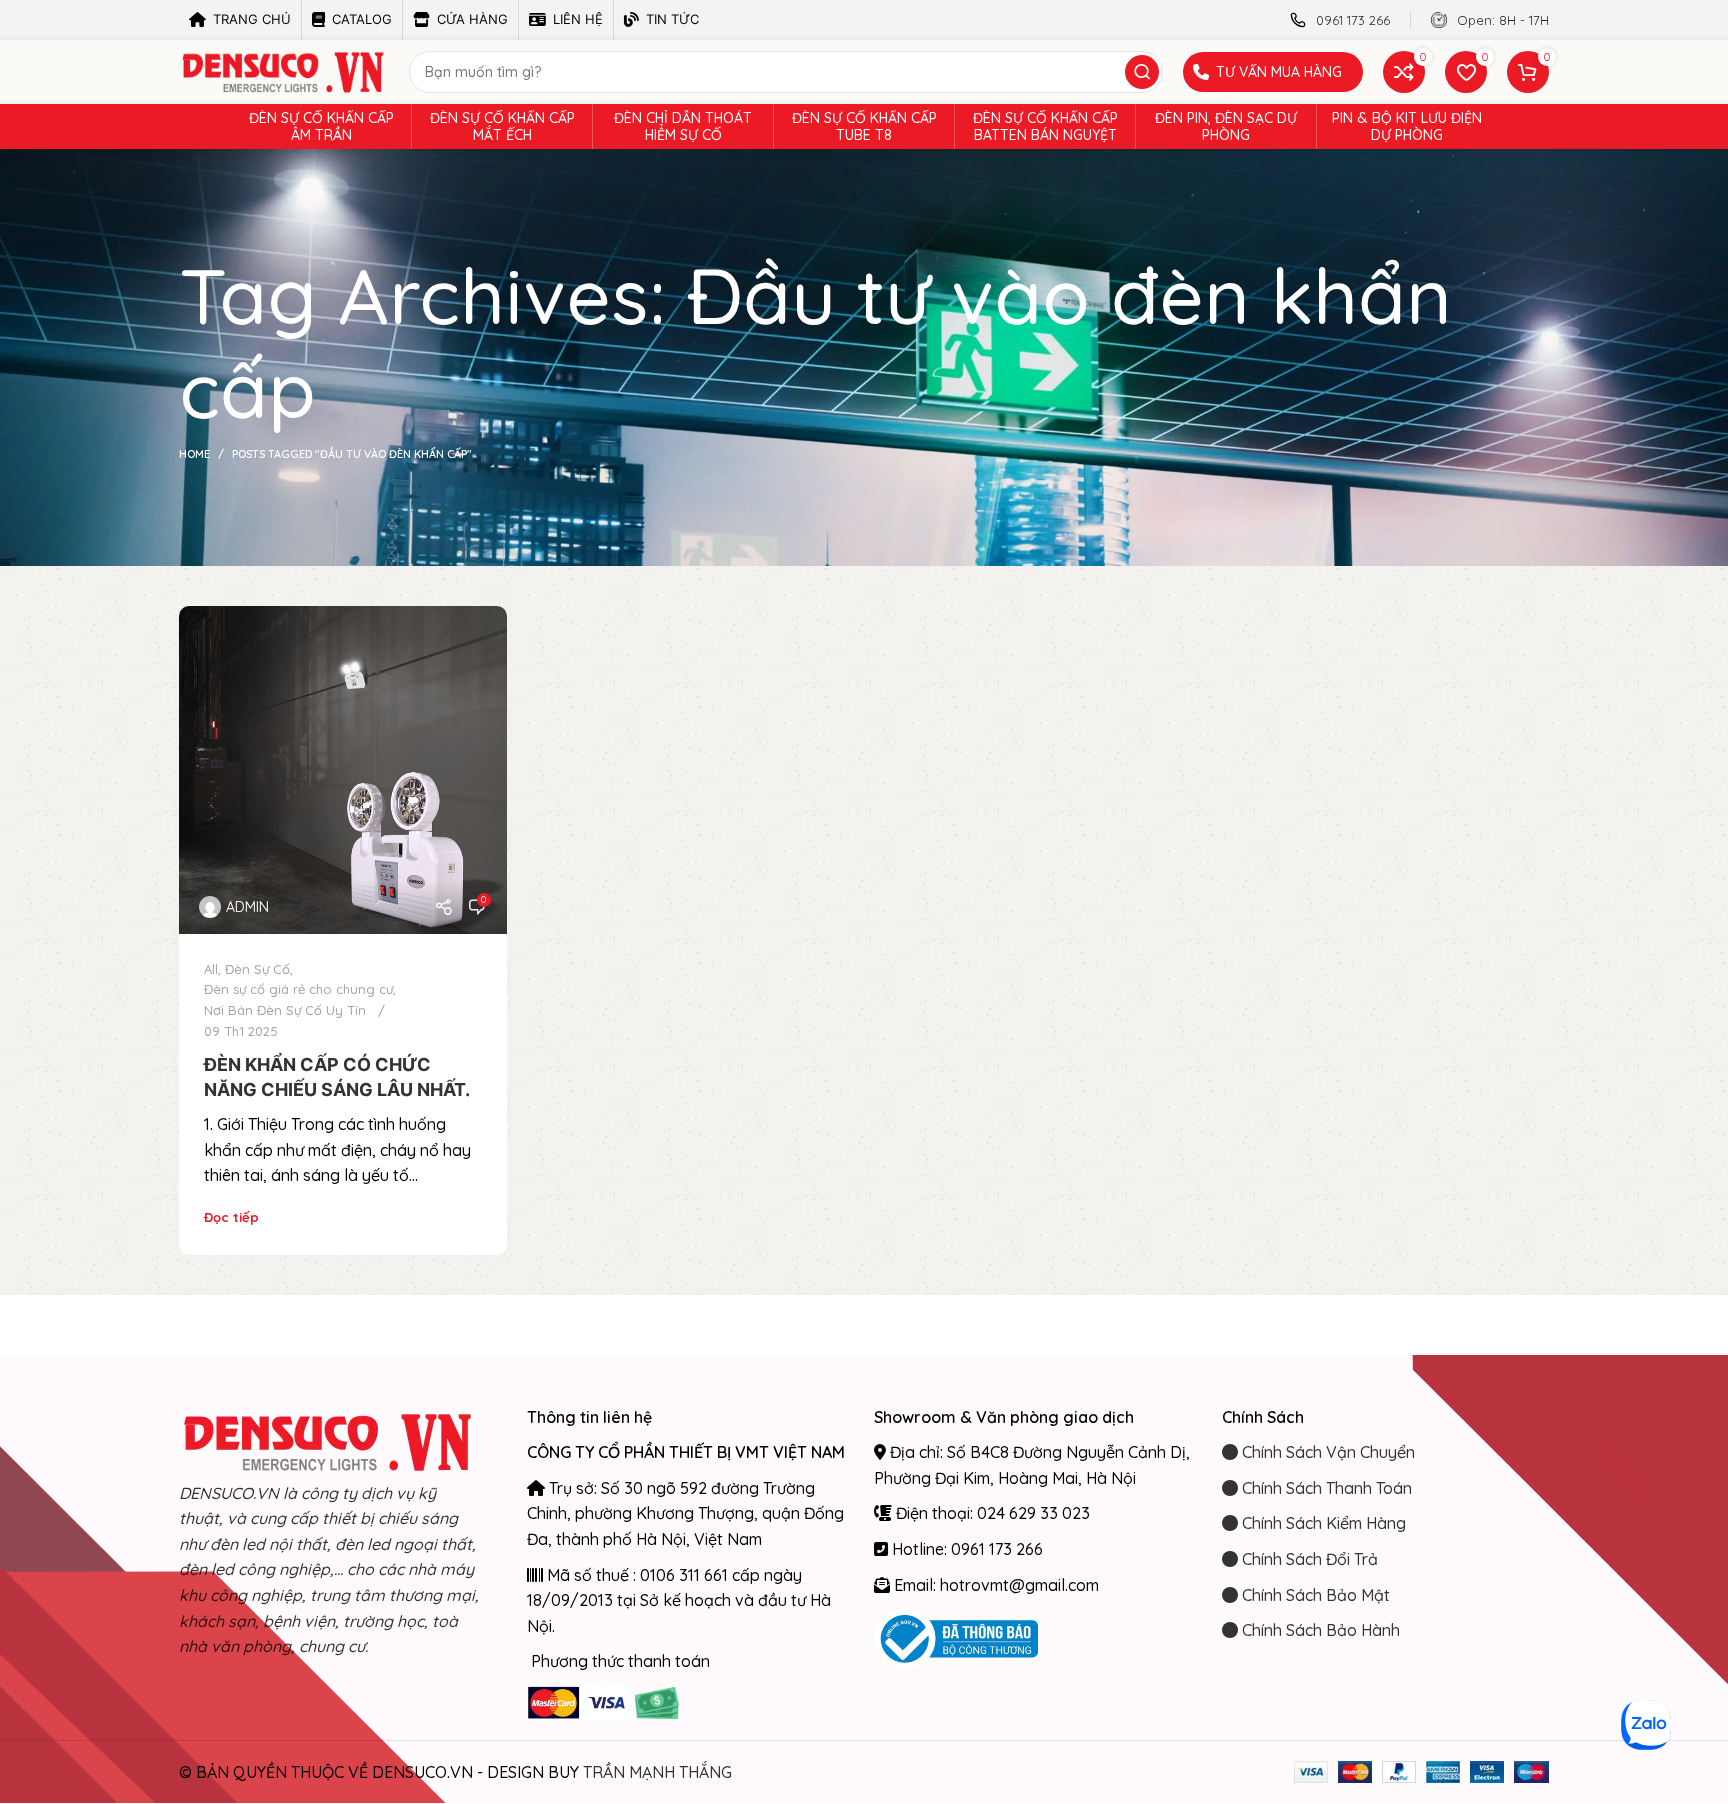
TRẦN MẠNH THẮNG (657, 1772)
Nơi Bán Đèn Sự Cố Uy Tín (285, 1010)
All (211, 969)
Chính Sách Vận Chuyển (1326, 1452)
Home (194, 454)
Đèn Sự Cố (257, 969)
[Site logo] (284, 70)
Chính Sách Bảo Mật (1314, 1595)
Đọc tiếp (231, 1217)
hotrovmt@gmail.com (1019, 1585)
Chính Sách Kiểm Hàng (1322, 1523)
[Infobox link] (1340, 20)
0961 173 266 (997, 1549)
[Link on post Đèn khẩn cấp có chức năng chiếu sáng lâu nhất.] (343, 770)
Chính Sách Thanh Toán (1325, 1488)
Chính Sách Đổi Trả (1308, 1559)
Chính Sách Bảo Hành (1319, 1630)
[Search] (1142, 72)
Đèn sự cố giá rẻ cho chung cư (298, 989)
